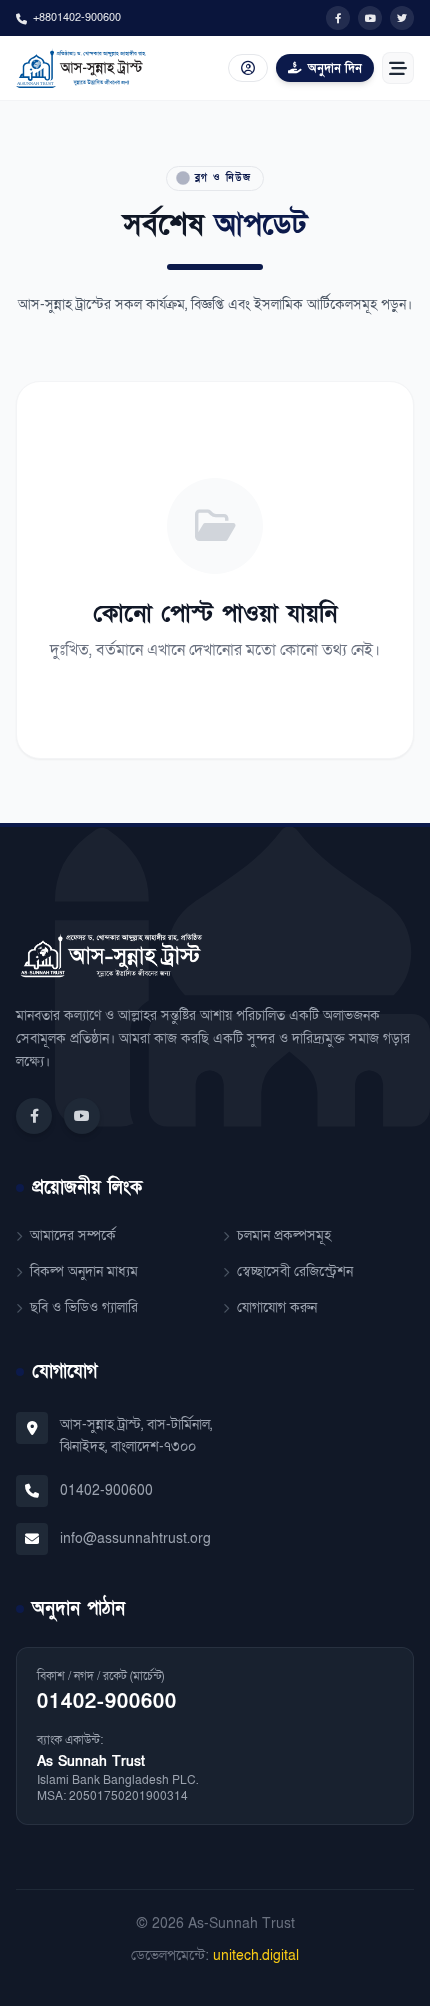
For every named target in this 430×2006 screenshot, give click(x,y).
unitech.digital (256, 1955)
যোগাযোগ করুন (277, 1307)
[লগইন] (248, 68)
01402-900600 (106, 1490)
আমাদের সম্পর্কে (73, 1235)
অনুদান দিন (335, 68)
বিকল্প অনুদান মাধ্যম (84, 1271)
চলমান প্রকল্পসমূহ (284, 1235)
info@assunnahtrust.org (135, 1538)
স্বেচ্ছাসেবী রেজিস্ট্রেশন (295, 1271)
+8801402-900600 (77, 17)
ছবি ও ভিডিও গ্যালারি (84, 1307)
